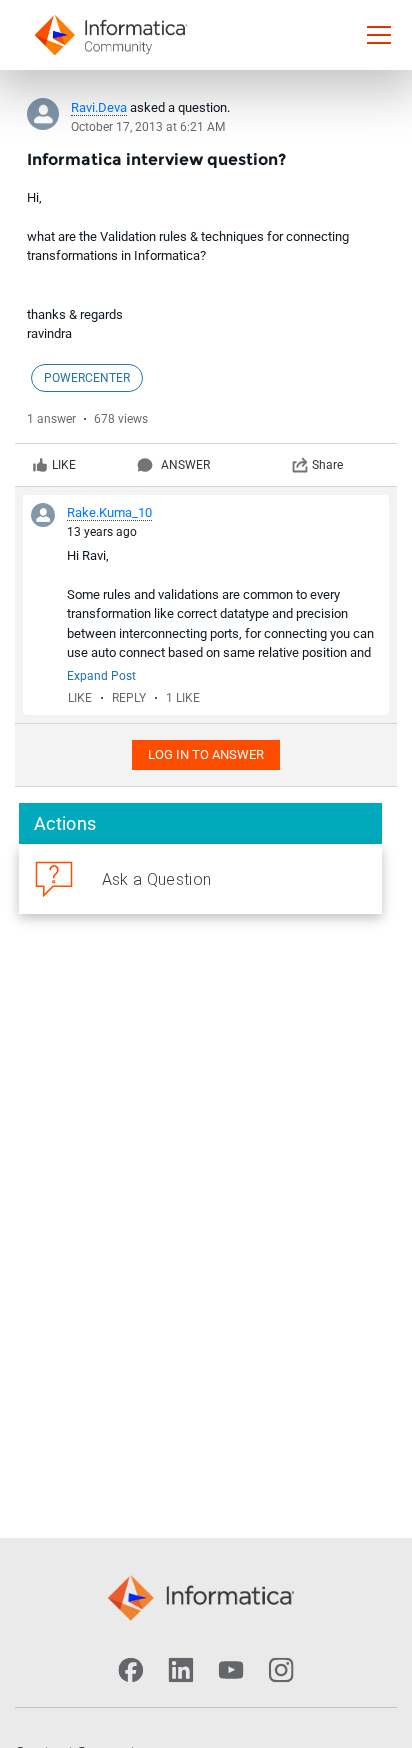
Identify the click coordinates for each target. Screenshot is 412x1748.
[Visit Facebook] (131, 1670)
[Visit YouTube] (231, 1670)
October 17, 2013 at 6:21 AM (148, 127)
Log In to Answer (206, 754)
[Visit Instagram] (281, 1670)
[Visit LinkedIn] (181, 1670)
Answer (185, 465)
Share (327, 465)
